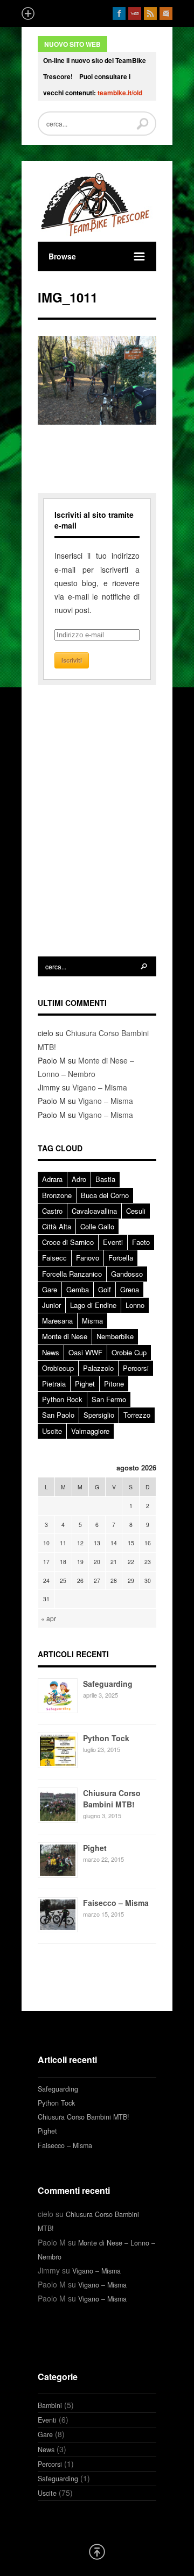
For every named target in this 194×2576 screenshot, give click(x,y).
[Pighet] (58, 1875)
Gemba (78, 1289)
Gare (50, 1289)
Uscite (52, 1431)
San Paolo (58, 1415)
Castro (52, 1211)
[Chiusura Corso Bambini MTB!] (58, 1820)
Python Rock (62, 1399)
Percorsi (136, 1368)
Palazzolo (98, 1368)
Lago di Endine (93, 1305)
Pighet (85, 1384)
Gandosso (127, 1274)
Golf (105, 1289)
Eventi (113, 1242)
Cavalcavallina (94, 1211)
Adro (79, 1179)
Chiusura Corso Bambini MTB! (112, 1799)
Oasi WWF (85, 1352)
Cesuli (136, 1211)
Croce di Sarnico (68, 1242)
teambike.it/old (120, 93)
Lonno (135, 1305)
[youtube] (135, 13)
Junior (51, 1305)
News (51, 1352)
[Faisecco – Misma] (58, 1929)
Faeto (141, 1242)
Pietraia (54, 1384)
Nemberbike (115, 1336)
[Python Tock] (58, 1765)
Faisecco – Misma (116, 1903)
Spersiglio (99, 1415)
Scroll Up (97, 2552)
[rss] (150, 13)
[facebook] (119, 13)
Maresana (57, 1321)
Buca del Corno (105, 1195)
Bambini (50, 2405)
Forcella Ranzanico (72, 1274)
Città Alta (57, 1226)
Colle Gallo (97, 1226)
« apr (48, 1618)
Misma (92, 1321)
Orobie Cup (129, 1352)
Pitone (114, 1384)
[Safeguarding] (58, 1710)
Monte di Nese (65, 1336)
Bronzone (57, 1195)
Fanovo (88, 1258)
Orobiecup (58, 1368)
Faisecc (54, 1258)
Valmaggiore (90, 1431)
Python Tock (106, 1738)
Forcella (121, 1258)
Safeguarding (108, 1684)
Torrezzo (137, 1415)
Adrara (52, 1179)
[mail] (166, 13)
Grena (130, 1289)
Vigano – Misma (100, 1087)
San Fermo (109, 1399)
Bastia (105, 1179)
